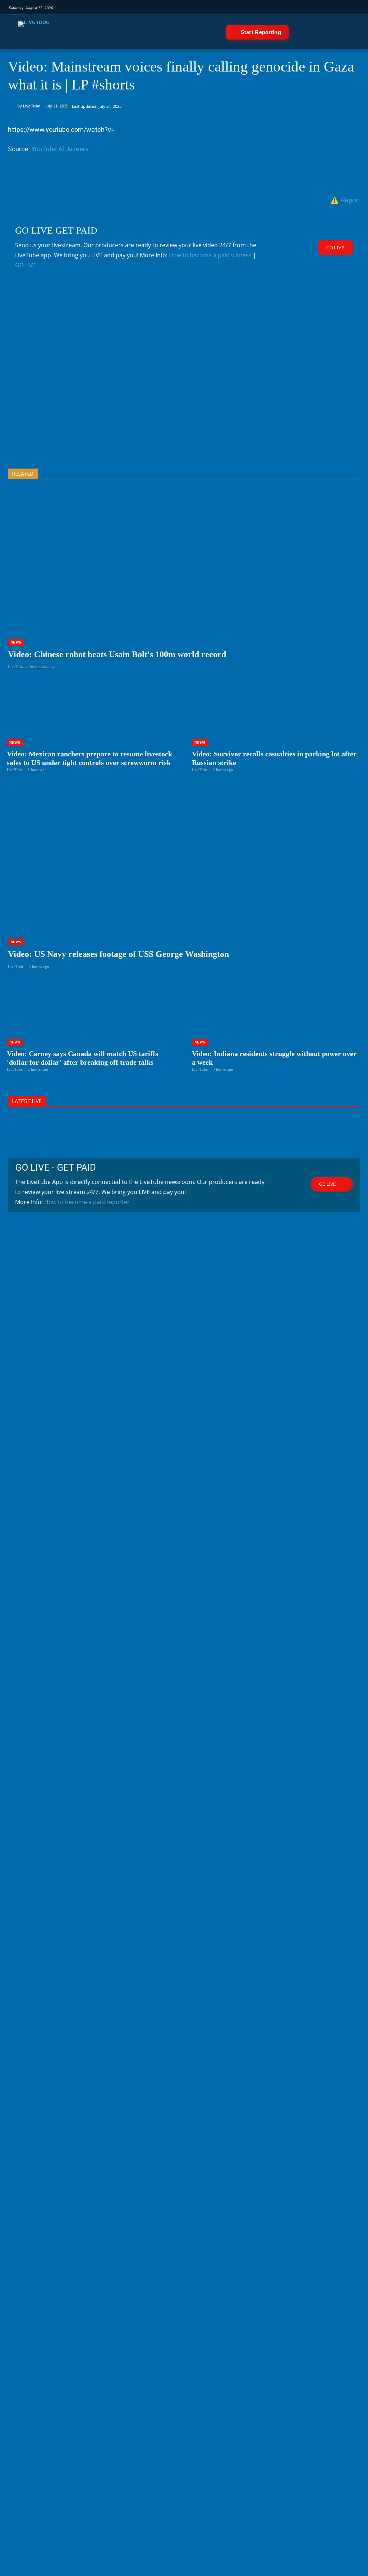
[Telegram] (255, 7)
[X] (32, 176)
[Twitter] (218, 7)
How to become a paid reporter (87, 1202)
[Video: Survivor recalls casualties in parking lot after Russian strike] (277, 727)
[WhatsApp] (65, 176)
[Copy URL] (147, 176)
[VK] (266, 7)
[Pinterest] (48, 176)
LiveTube (32, 106)
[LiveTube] (34, 32)
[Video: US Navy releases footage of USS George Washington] (184, 886)
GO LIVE (26, 265)
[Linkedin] (242, 7)
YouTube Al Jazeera (60, 149)
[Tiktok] (194, 7)
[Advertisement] (184, 381)
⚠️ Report (345, 199)
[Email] (98, 176)
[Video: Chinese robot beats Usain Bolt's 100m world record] (184, 586)
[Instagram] (182, 7)
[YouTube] (231, 7)
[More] (164, 176)
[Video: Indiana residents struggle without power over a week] (277, 1026)
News (16, 642)
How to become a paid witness (210, 255)
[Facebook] (206, 7)
